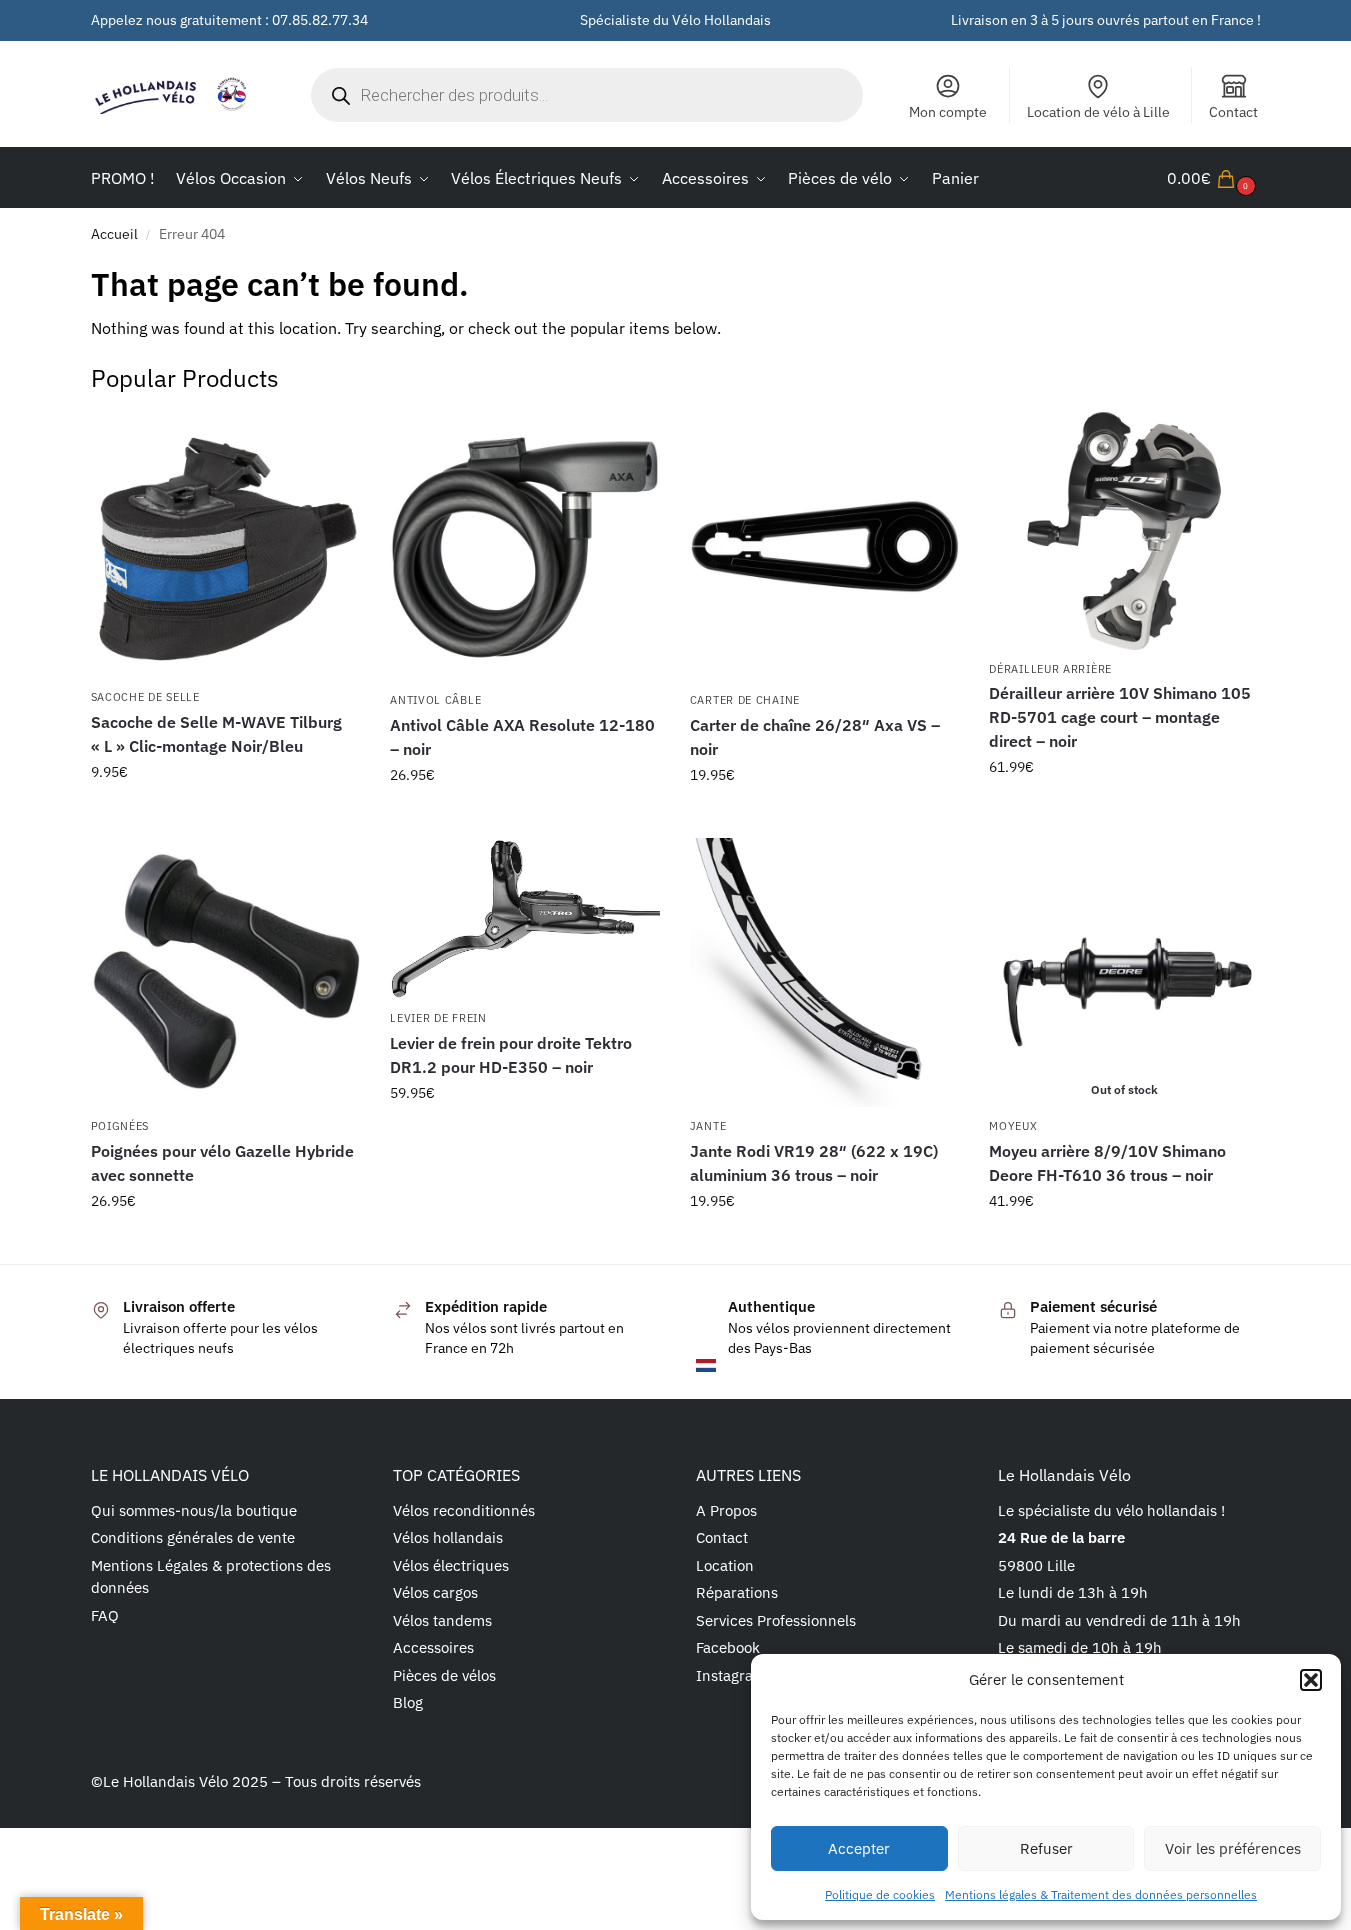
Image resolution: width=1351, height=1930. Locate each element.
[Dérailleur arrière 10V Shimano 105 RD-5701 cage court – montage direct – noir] (1124, 531)
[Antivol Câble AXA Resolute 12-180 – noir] (525, 547)
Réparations (737, 1592)
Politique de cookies (880, 1894)
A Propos (726, 1510)
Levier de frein (438, 1018)
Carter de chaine (745, 700)
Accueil (114, 234)
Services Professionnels (776, 1620)
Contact (1233, 112)
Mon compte (948, 112)
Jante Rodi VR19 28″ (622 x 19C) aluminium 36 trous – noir (814, 1163)
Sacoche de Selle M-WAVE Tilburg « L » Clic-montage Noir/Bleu (216, 734)
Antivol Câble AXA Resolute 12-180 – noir (522, 737)
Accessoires (433, 1647)
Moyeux (1013, 1126)
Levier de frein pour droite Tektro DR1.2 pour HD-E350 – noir (511, 1055)
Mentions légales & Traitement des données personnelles (1101, 1894)
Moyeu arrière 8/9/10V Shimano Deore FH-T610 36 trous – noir (1107, 1163)
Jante (708, 1126)
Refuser (1046, 1848)
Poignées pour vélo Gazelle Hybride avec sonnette (222, 1163)
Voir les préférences (1233, 1848)
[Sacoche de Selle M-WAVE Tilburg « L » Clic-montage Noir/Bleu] (226, 545)
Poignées (120, 1126)
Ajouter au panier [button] (225, 815)
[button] (1311, 1680)
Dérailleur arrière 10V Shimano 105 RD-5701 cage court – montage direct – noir (1120, 717)
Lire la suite (1124, 1244)
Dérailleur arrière (1050, 669)
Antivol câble (435, 700)
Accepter (859, 1848)
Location (725, 1565)
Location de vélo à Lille (1098, 112)
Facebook (728, 1647)
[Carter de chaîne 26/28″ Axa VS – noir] (825, 547)
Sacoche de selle (145, 697)
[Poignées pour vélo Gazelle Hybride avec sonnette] (226, 973)
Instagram (731, 1675)
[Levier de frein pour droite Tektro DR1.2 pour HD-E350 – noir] (525, 919)
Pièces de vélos (444, 1675)
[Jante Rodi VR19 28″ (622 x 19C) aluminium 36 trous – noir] (825, 973)
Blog (408, 1702)
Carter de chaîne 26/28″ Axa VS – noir (815, 737)
